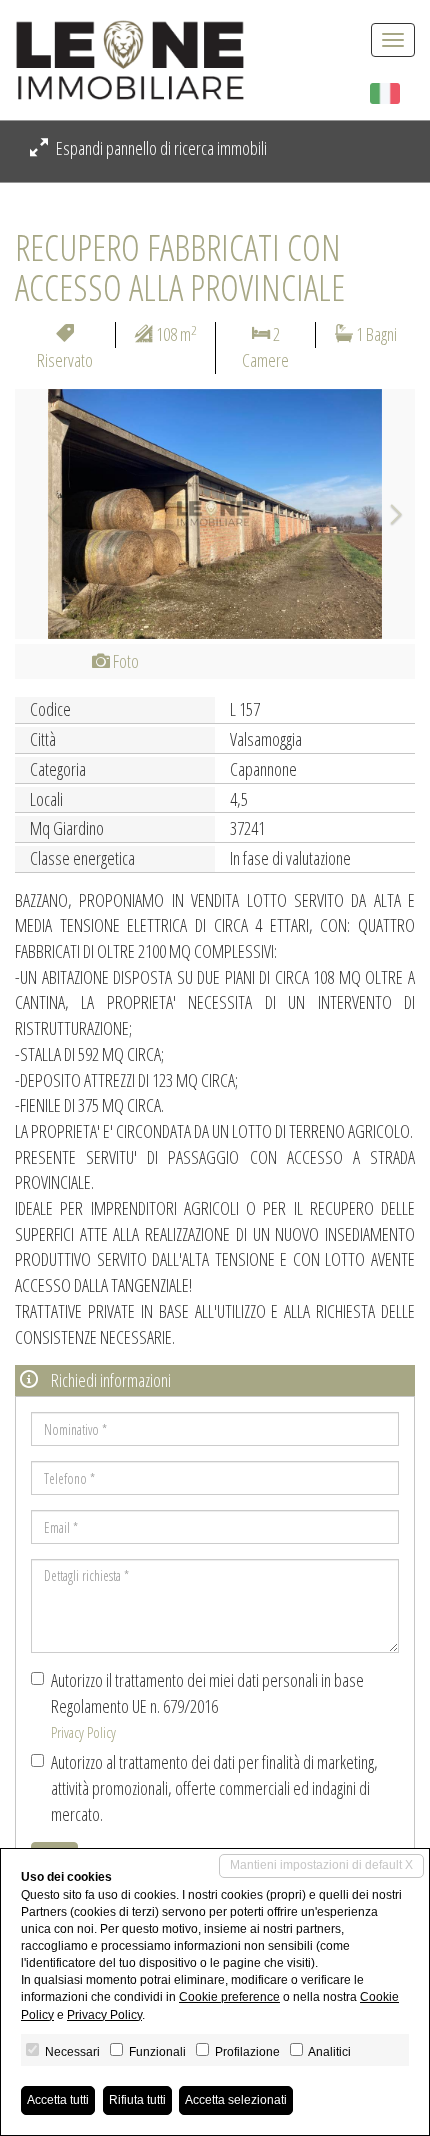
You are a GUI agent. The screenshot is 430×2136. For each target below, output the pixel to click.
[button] (45, 514)
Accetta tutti (58, 2100)
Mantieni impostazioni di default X (321, 1865)
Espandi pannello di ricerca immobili (160, 148)
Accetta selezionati (236, 2100)
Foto (124, 661)
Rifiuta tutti (137, 2100)
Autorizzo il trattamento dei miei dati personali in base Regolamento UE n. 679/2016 (207, 1705)
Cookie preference (229, 1997)
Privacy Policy (83, 1732)
